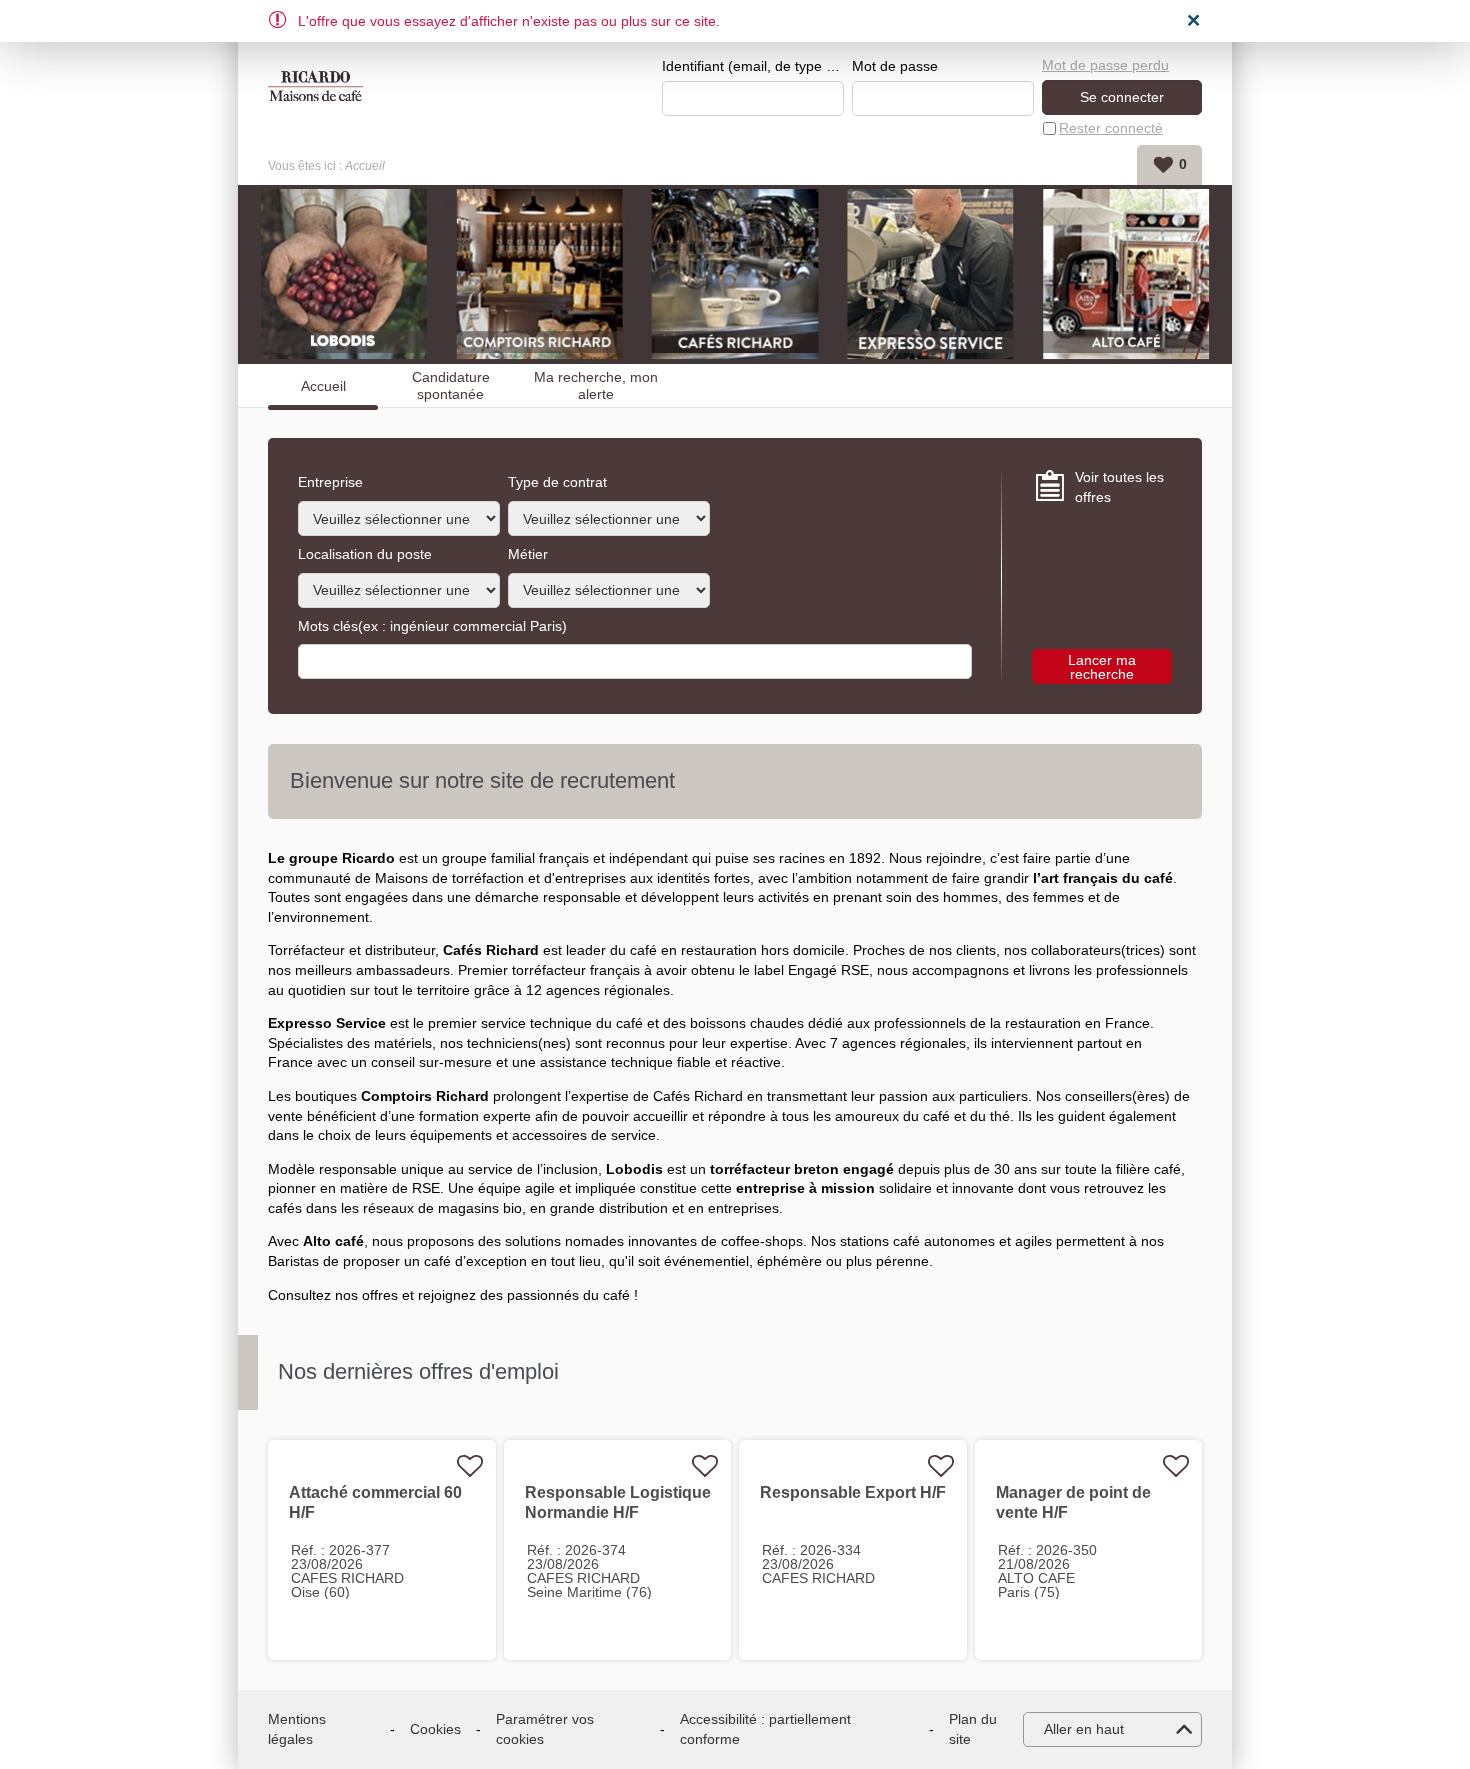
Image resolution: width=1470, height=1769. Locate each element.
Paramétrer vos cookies (545, 1729)
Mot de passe (895, 66)
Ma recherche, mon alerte (596, 385)
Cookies (435, 1729)
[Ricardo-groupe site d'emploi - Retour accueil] (315, 86)
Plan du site (973, 1729)
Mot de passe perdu (1105, 65)
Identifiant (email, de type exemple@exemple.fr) (753, 66)
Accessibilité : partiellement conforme (765, 1729)
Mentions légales (297, 1729)
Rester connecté (1111, 128)
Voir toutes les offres (1119, 487)
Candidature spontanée (451, 385)
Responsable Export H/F (853, 1492)
